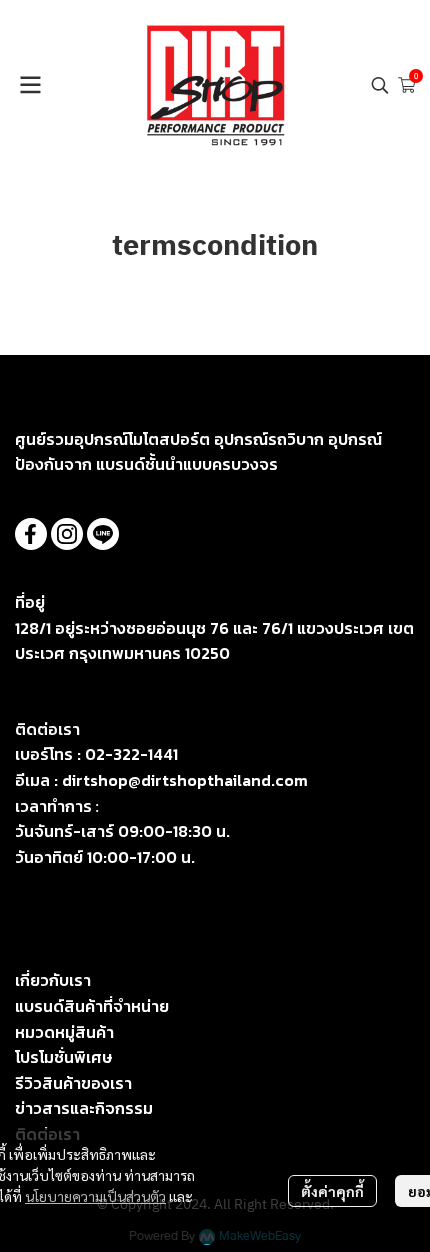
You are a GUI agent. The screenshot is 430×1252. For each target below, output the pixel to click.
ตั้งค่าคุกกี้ (332, 1191)
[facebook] (31, 534)
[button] (380, 85)
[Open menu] (30, 85)
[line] (103, 534)
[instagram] (67, 534)
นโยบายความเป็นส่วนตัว (95, 1196)
